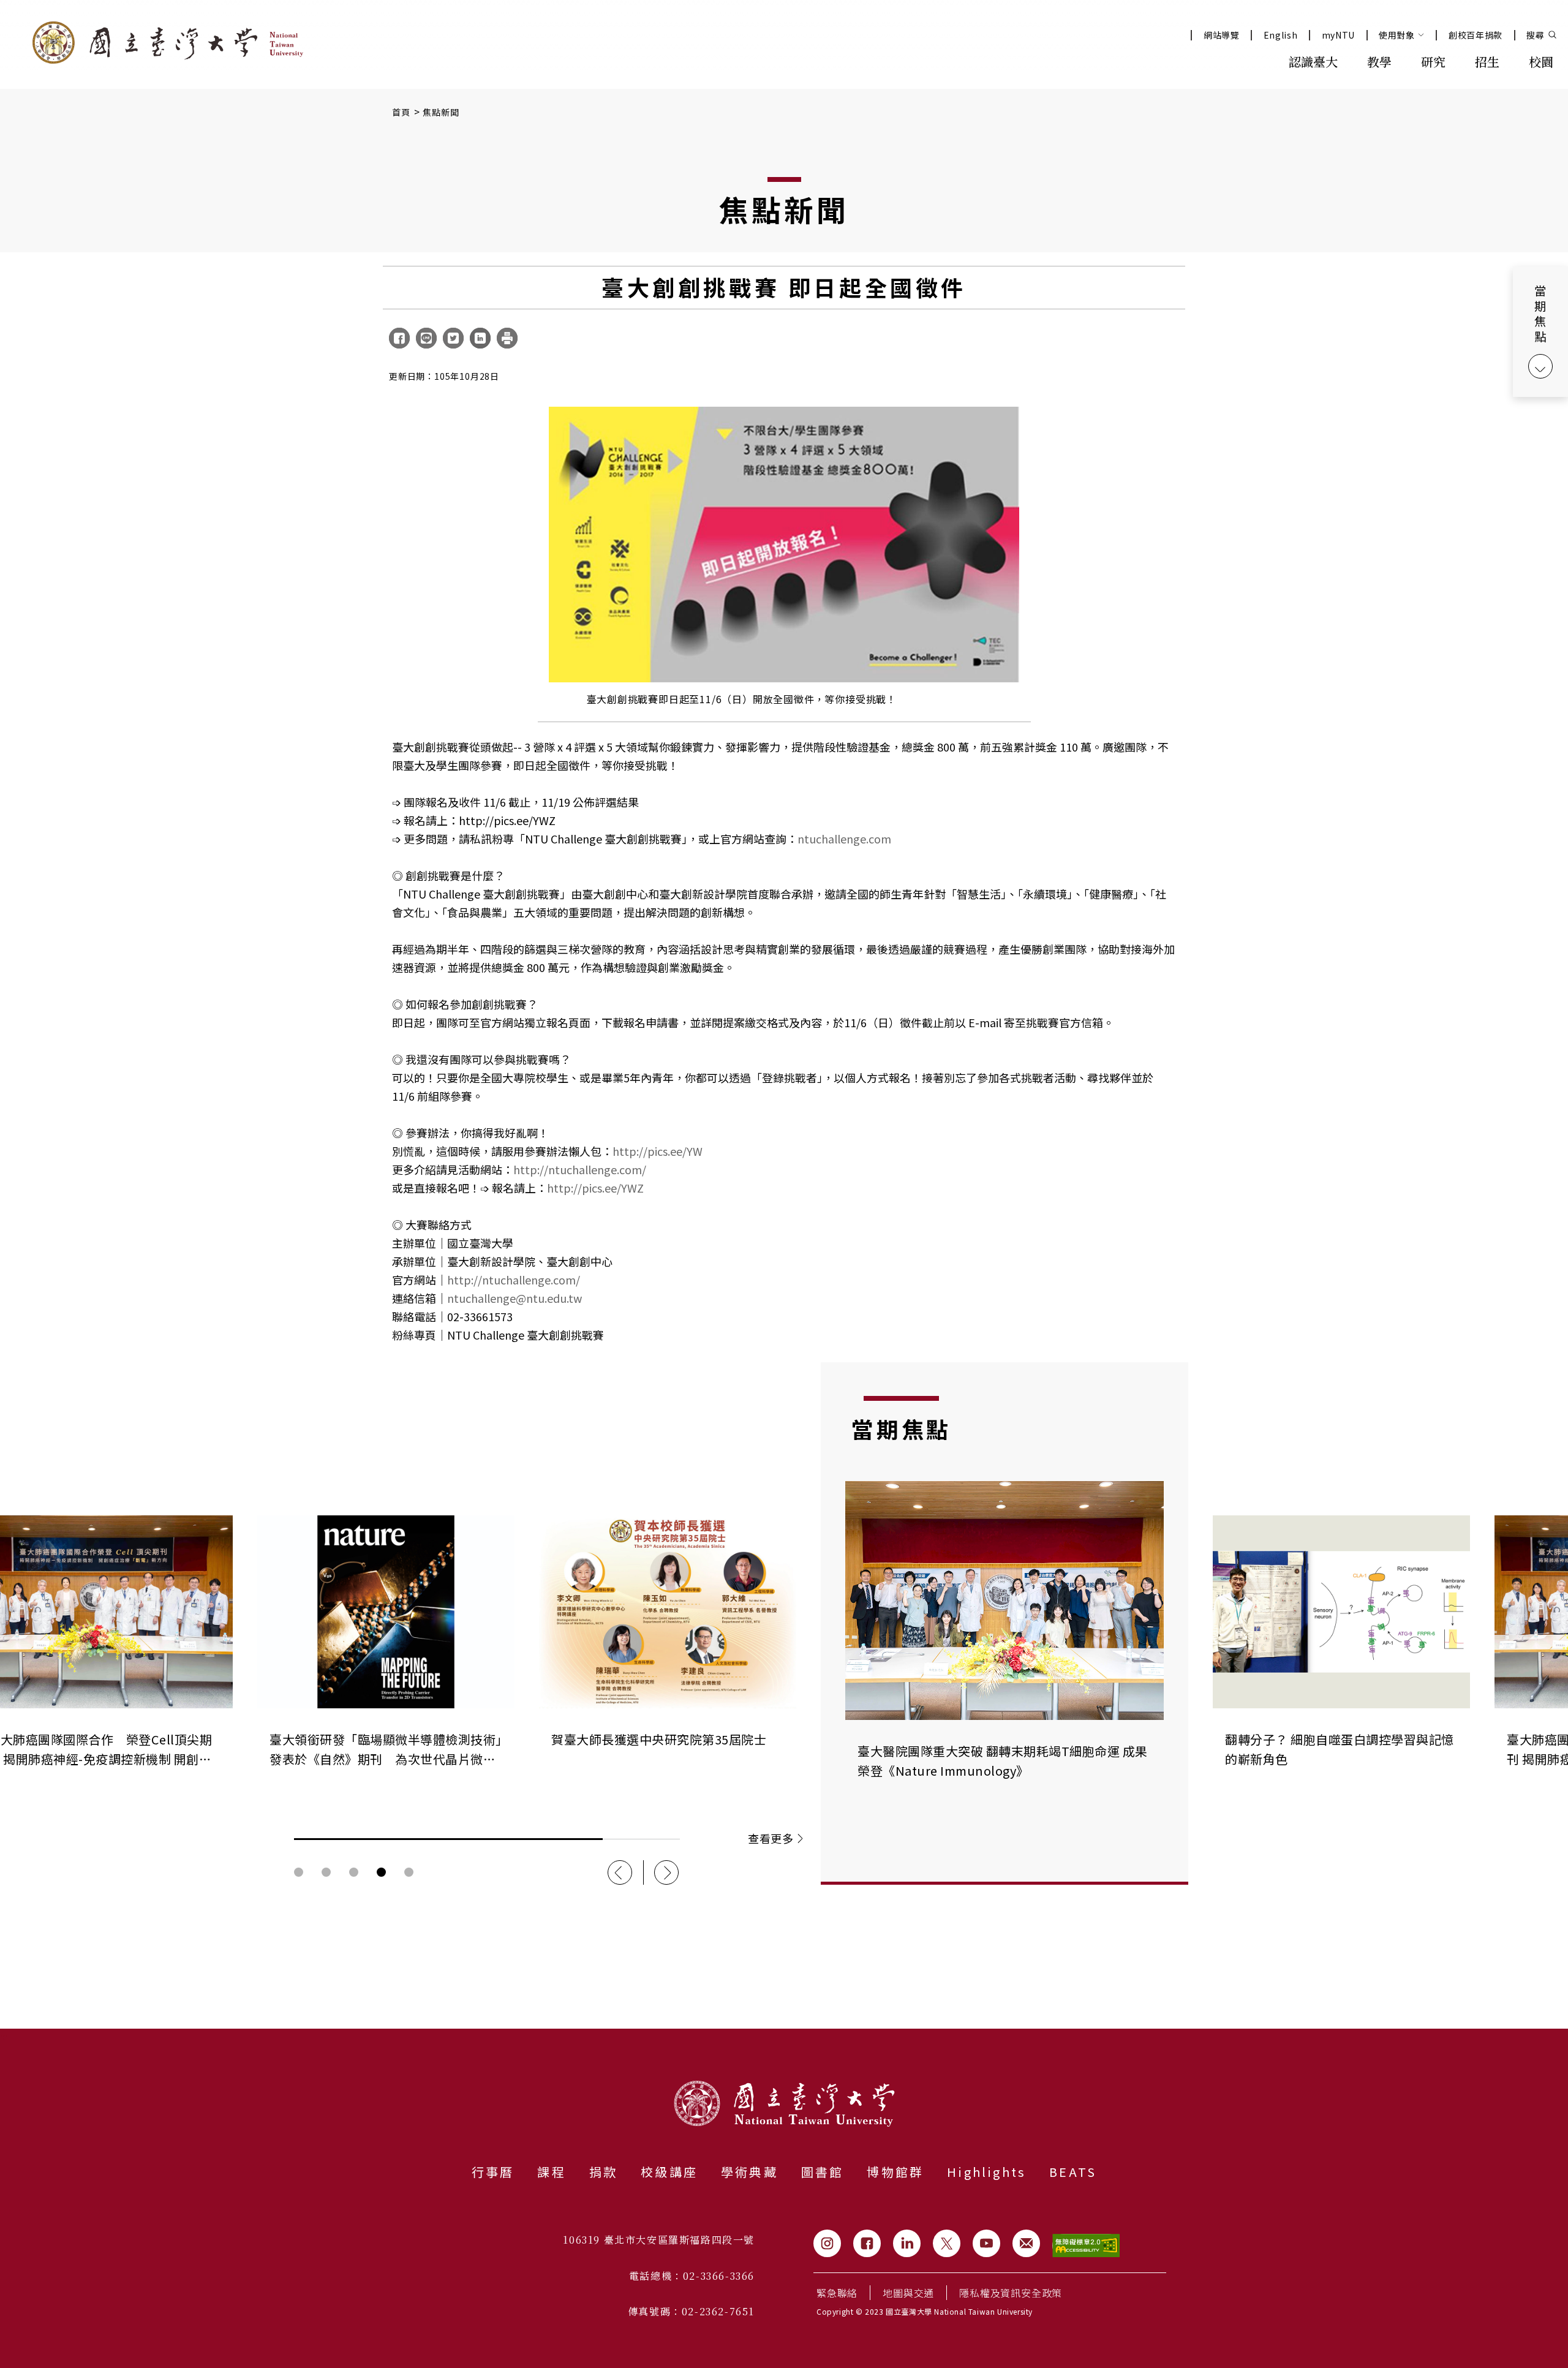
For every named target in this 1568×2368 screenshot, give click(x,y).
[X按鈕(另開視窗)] (947, 2243)
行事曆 (493, 2172)
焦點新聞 (441, 112)
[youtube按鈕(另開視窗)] (986, 2243)
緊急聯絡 (837, 2293)
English (1281, 35)
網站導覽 (1222, 35)
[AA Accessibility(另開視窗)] (1086, 2246)
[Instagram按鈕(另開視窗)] (827, 2243)
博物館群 (895, 2172)
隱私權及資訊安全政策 (1011, 2293)
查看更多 (771, 1838)
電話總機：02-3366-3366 (692, 2276)
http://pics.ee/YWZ (595, 1188)
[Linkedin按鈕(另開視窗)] (907, 2243)
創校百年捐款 (1476, 35)
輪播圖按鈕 (299, 1872)
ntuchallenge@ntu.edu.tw (514, 1298)
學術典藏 (749, 2172)
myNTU (1339, 35)
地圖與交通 (908, 2293)
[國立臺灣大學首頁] (168, 43)
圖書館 (823, 2172)
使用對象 (1397, 35)
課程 (551, 2172)
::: (1247, 61)
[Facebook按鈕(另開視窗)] (867, 2243)
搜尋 (1535, 35)
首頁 (401, 112)
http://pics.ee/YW (658, 1151)
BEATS (1073, 2172)
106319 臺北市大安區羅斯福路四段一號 (659, 2240)
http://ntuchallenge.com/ (580, 1169)
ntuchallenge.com (844, 839)
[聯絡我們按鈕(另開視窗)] (1026, 2243)
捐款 (603, 2172)
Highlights (986, 2172)
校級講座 (669, 2172)
